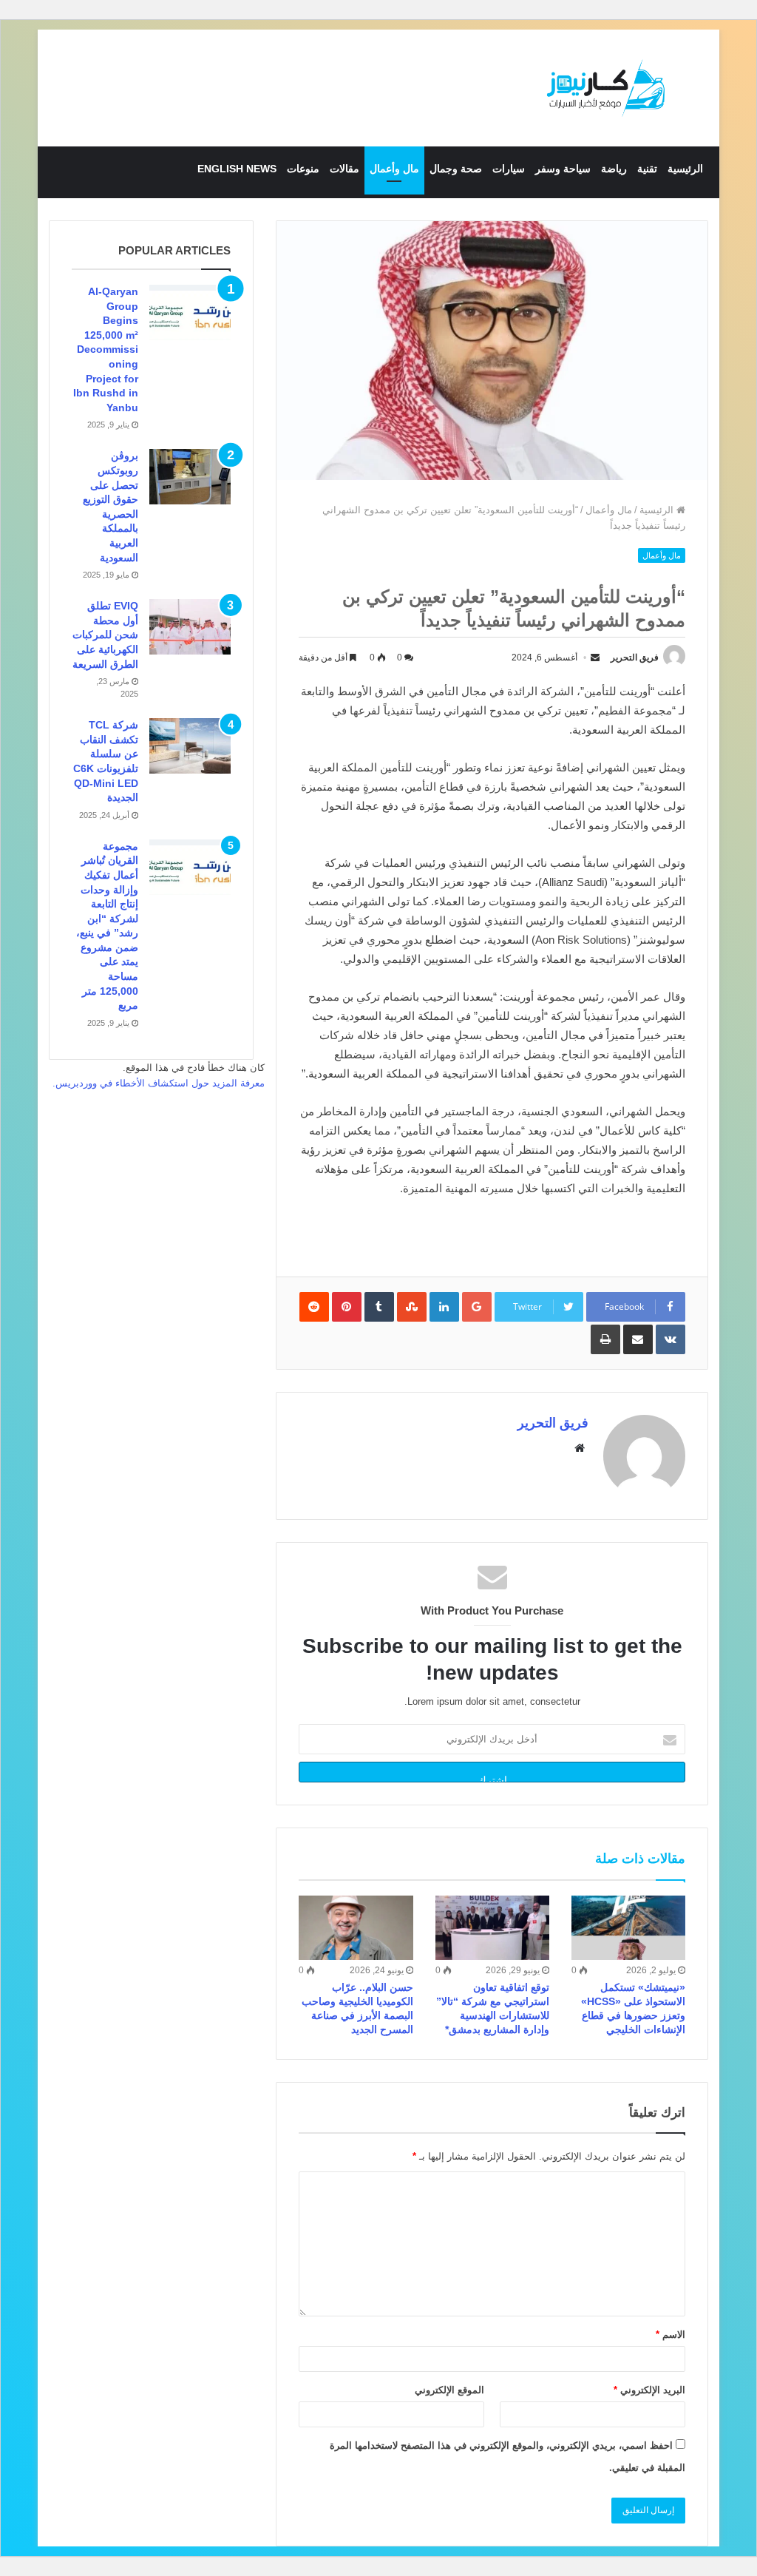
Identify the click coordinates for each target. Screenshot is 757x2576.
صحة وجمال (456, 169)
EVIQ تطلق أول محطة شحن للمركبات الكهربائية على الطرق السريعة (105, 635)
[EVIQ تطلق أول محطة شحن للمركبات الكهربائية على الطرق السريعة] (190, 627)
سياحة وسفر (563, 169)
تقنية (647, 169)
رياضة (614, 169)
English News (237, 169)
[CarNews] (606, 88)
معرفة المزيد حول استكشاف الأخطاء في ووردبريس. (159, 1083)
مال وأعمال (394, 169)
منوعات (303, 169)
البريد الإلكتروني (649, 2390)
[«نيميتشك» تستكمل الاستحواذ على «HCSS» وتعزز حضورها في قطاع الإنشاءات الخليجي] (628, 1928)
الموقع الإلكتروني (449, 2390)
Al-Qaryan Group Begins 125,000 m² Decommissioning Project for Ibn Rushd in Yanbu (106, 349)
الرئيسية (685, 169)
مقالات (344, 169)
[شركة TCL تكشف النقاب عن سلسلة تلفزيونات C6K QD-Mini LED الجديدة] (190, 746)
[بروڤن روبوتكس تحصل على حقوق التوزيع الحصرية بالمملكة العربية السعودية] (190, 477)
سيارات (509, 169)
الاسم (671, 2335)
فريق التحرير (635, 657)
